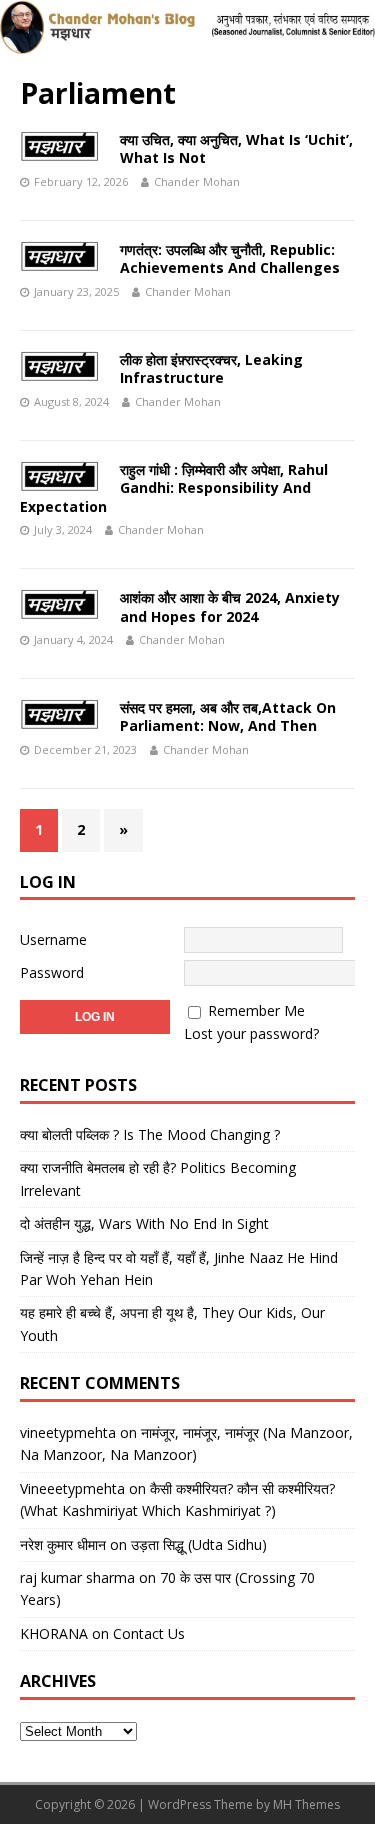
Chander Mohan (197, 181)
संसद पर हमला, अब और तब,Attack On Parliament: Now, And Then (228, 716)
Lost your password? (251, 1033)
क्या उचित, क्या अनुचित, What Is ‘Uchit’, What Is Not (236, 148)
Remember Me (256, 1010)
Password (52, 972)
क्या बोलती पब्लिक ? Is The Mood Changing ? (150, 1134)
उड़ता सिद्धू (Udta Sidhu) (199, 1544)
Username (53, 939)
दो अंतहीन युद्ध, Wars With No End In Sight (144, 1223)
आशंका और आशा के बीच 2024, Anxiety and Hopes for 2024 (230, 606)
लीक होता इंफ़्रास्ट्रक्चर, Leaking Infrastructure (211, 368)
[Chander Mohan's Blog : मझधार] (187, 42)
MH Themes (306, 1804)
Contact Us (149, 1633)
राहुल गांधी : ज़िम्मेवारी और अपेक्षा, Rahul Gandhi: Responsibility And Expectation (174, 487)
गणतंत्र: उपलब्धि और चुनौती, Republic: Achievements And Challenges (230, 258)
